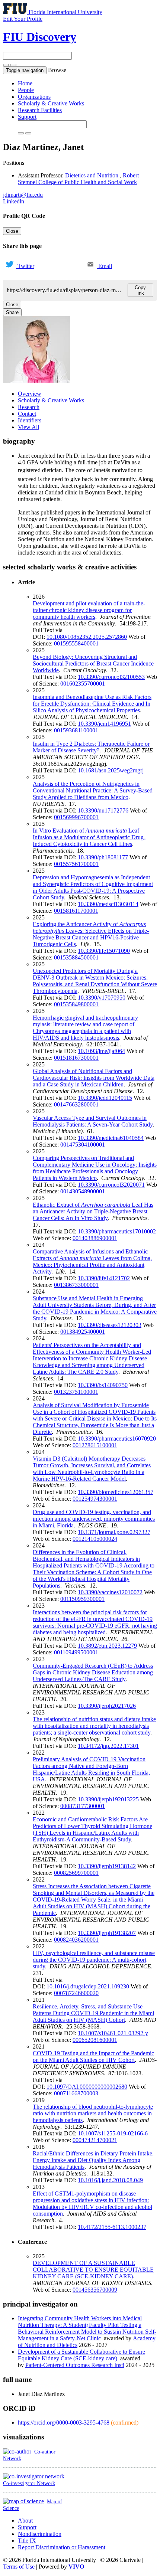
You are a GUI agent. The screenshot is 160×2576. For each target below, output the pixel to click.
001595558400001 (76, 643)
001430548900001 (83, 1191)
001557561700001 (76, 864)
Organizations (34, 97)
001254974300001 (95, 1499)
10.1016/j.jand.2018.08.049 (110, 2180)
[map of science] (23, 2501)
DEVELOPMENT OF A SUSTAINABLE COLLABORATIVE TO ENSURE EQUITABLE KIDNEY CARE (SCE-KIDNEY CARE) (93, 2270)
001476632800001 (76, 1104)
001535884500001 (76, 957)
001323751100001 (76, 1392)
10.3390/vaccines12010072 (110, 1592)
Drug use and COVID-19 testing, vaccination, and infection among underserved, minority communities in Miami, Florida (94, 1519)
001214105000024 (95, 1539)
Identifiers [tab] (30, 420)
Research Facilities (40, 110)
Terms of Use (20, 2567)
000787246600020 (76, 1993)
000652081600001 (95, 2040)
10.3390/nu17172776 (103, 810)
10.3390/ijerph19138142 (107, 1866)
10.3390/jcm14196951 (104, 724)
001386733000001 (76, 1285)
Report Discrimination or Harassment (62, 2547)
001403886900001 (95, 1238)
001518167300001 (76, 1058)
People (26, 90)
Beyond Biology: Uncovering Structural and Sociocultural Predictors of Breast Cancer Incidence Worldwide (93, 663)
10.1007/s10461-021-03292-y (113, 2033)
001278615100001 (95, 1445)
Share (12, 312)
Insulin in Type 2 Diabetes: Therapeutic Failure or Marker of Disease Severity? (91, 747)
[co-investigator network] (34, 2476)
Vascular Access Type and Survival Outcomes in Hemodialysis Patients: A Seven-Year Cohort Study (93, 1121)
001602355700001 (83, 684)
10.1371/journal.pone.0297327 (114, 1532)
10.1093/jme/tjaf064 (101, 1051)
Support (27, 117)
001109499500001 (76, 1652)
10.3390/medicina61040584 (111, 1138)
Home (25, 83)
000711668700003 (76, 2093)
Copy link (140, 290)
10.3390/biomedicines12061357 (116, 1492)
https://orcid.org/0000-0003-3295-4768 (64, 2423)
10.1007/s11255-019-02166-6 (113, 2133)
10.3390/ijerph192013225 (108, 1799)
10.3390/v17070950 (102, 998)
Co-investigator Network (29, 2483)
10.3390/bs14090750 (103, 1385)
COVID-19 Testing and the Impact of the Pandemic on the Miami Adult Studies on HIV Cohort (93, 2057)
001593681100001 (76, 730)
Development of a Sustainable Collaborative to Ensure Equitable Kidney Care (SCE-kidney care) (81, 2355)
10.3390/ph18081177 (103, 857)
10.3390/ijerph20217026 (107, 1706)
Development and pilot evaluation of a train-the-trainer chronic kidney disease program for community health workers (89, 610)
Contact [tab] (27, 414)
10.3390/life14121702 (104, 1278)
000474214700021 (95, 2140)
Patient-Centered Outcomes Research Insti (75, 2365)
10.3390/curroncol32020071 (111, 1185)
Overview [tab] (30, 394)
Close (12, 231)
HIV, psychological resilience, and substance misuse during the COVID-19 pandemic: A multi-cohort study (94, 1960)
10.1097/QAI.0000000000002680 (87, 2087)
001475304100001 (83, 1145)
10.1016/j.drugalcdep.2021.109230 (88, 1986)
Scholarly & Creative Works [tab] (51, 400)
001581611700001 (76, 911)
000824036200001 (76, 1940)
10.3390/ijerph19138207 (107, 1933)
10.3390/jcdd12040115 (105, 1098)
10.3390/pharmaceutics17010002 (117, 1231)
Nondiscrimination (40, 2534)
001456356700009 (95, 2290)
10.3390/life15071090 (104, 951)
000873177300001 (83, 1806)
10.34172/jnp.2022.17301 (108, 1746)
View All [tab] (28, 427)
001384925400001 (83, 1332)
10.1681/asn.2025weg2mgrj (111, 770)
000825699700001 (76, 1873)
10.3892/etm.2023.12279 (107, 1646)
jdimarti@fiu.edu (23, 195)
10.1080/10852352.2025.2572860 (87, 637)
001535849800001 (76, 1004)
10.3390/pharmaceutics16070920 (117, 1439)
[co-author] (17, 2451)
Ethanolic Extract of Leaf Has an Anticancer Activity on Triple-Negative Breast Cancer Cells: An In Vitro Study (93, 1211)
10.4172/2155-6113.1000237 (112, 2227)
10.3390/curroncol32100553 (111, 677)
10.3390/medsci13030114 (108, 904)
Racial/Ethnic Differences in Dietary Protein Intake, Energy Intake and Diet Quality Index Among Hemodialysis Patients (93, 2160)
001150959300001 (82, 1599)
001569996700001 (76, 817)
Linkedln (14, 201)
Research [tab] (29, 407)
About (25, 2521)
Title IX (27, 2541)
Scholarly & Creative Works (51, 103)
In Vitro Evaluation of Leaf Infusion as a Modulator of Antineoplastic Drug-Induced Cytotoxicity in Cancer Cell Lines (89, 837)
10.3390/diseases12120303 (110, 1325)
